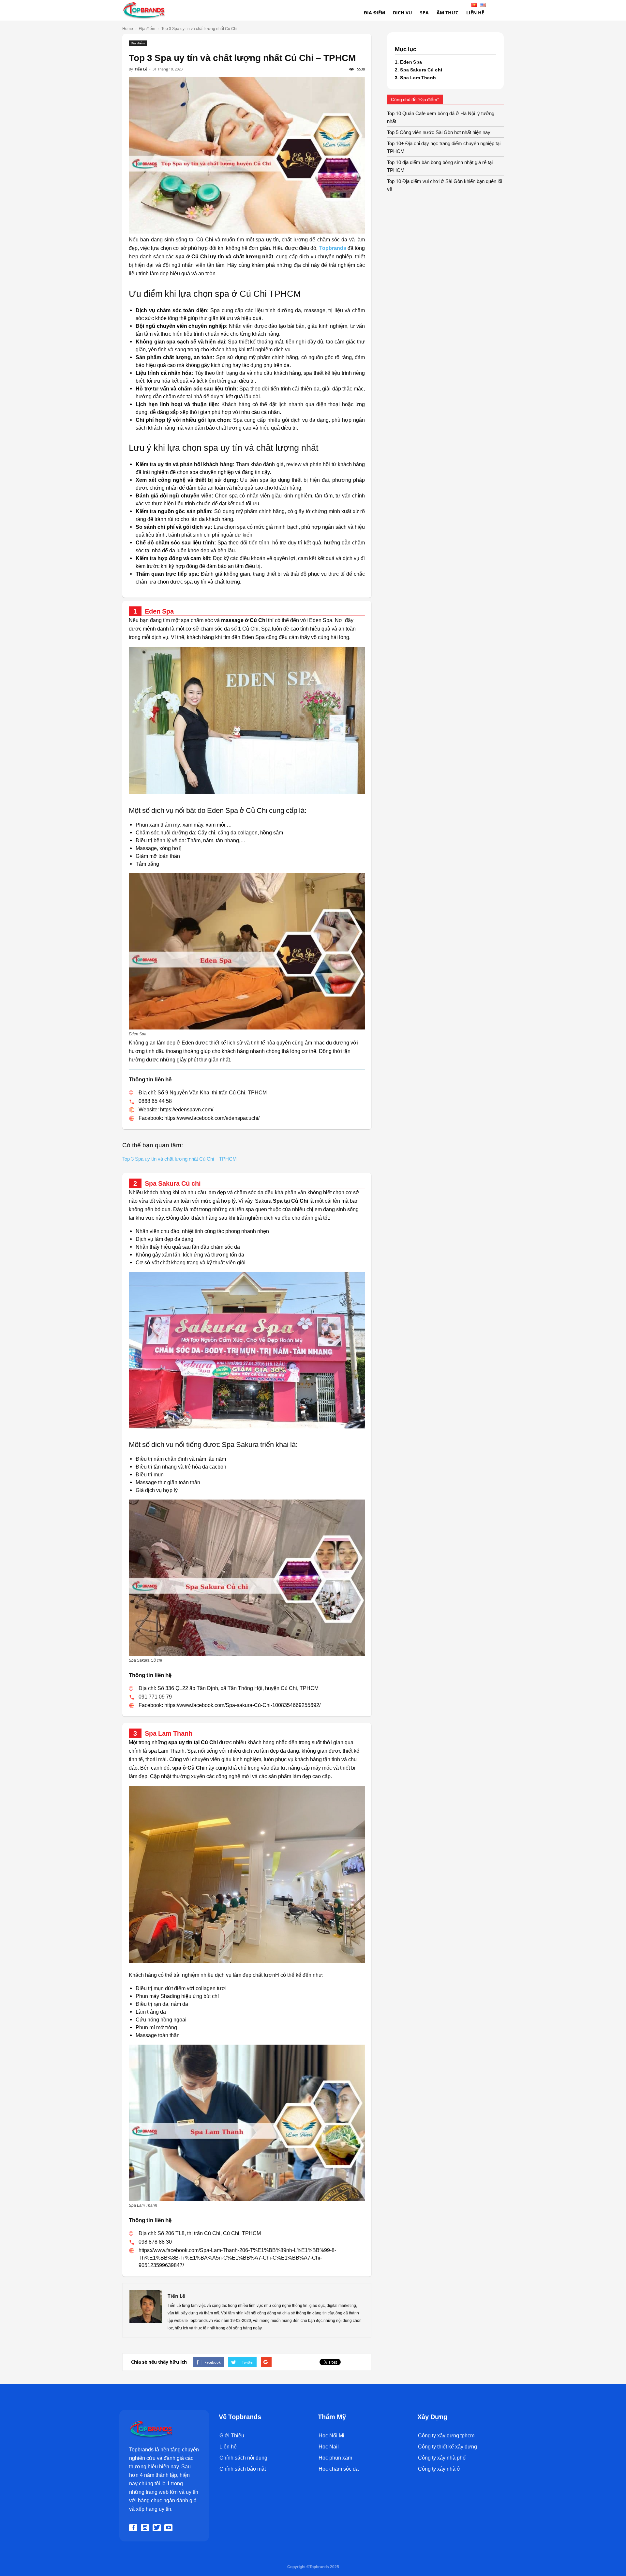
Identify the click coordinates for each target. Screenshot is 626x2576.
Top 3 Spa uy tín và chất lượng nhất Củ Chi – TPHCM (179, 1159)
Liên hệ (228, 2447)
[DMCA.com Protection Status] (234, 2510)
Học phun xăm (335, 2458)
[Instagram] (146, 2528)
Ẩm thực (447, 13)
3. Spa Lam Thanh (416, 78)
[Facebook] (134, 2528)
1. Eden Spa (409, 62)
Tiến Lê (141, 69)
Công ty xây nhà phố (442, 2458)
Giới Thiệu (232, 2436)
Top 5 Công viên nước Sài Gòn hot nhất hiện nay (439, 132)
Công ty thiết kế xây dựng (447, 2447)
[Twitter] (158, 2528)
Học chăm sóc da (339, 2469)
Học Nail (329, 2447)
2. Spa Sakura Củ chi (418, 70)
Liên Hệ (475, 13)
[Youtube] (170, 2528)
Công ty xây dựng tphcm (446, 2436)
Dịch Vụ (402, 13)
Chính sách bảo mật (243, 2469)
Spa (424, 13)
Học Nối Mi (331, 2436)
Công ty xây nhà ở (439, 2469)
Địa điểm (374, 13)
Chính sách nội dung (243, 2458)
